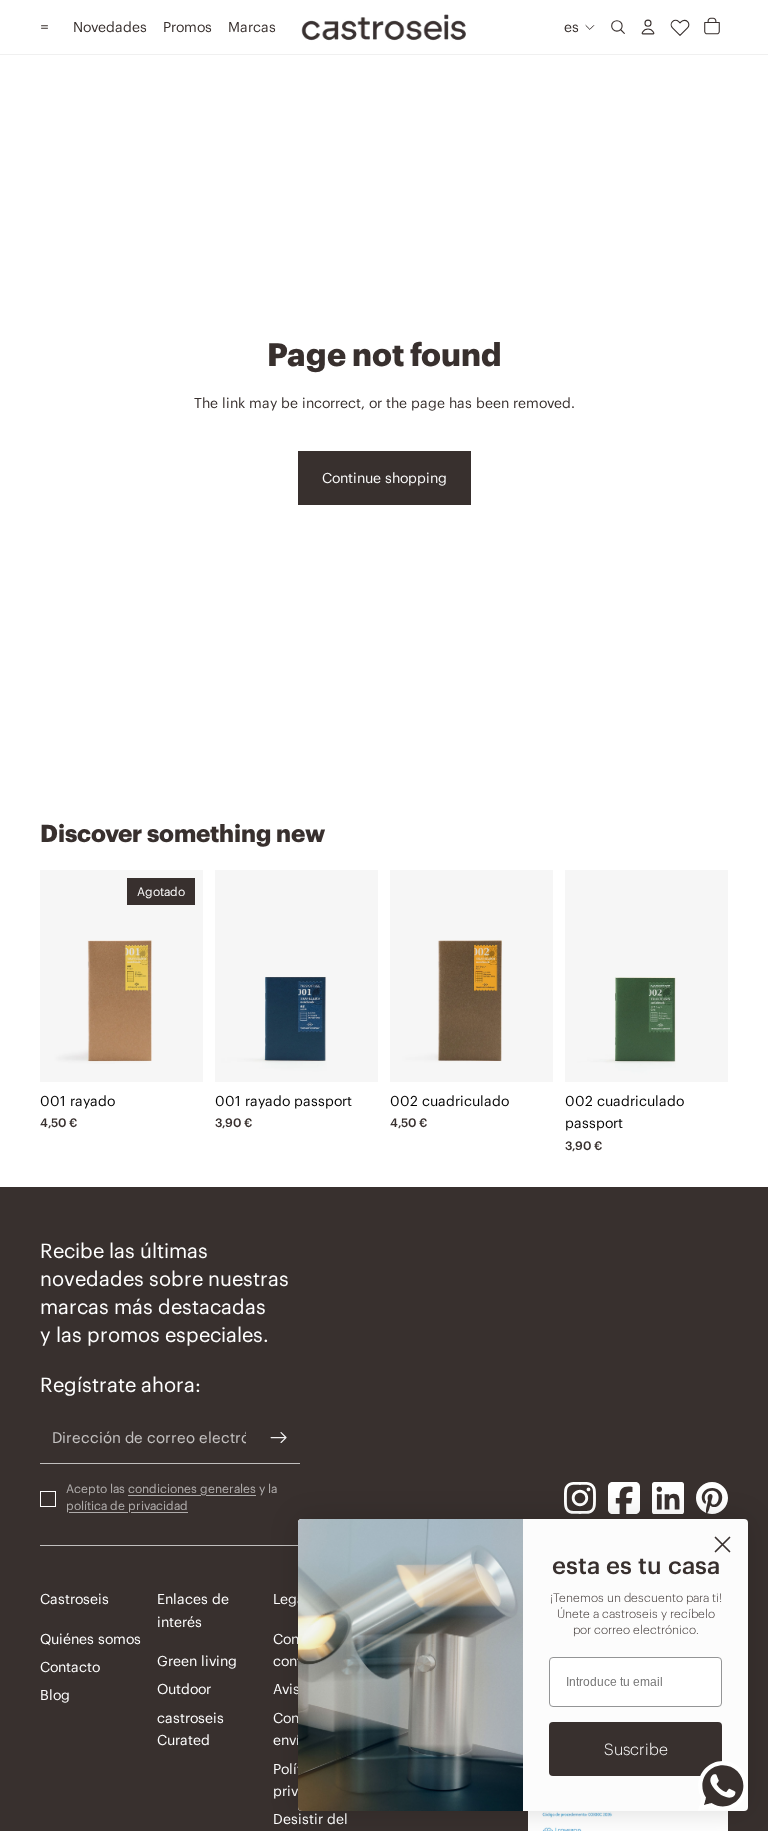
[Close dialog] (722, 1544)
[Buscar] (618, 27)
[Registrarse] (279, 1438)
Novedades (110, 27)
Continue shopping (384, 478)
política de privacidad (127, 1504)
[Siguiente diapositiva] (187, 976)
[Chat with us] (723, 1786)
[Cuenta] (648, 27)
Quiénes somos (90, 1639)
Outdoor (184, 1689)
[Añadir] (348, 1051)
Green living (197, 1661)
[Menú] (44, 27)
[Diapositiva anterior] (56, 976)
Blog (55, 1695)
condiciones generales (192, 1488)
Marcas (252, 27)
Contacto (70, 1667)
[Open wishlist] (680, 27)
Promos (187, 27)
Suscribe (636, 1749)
